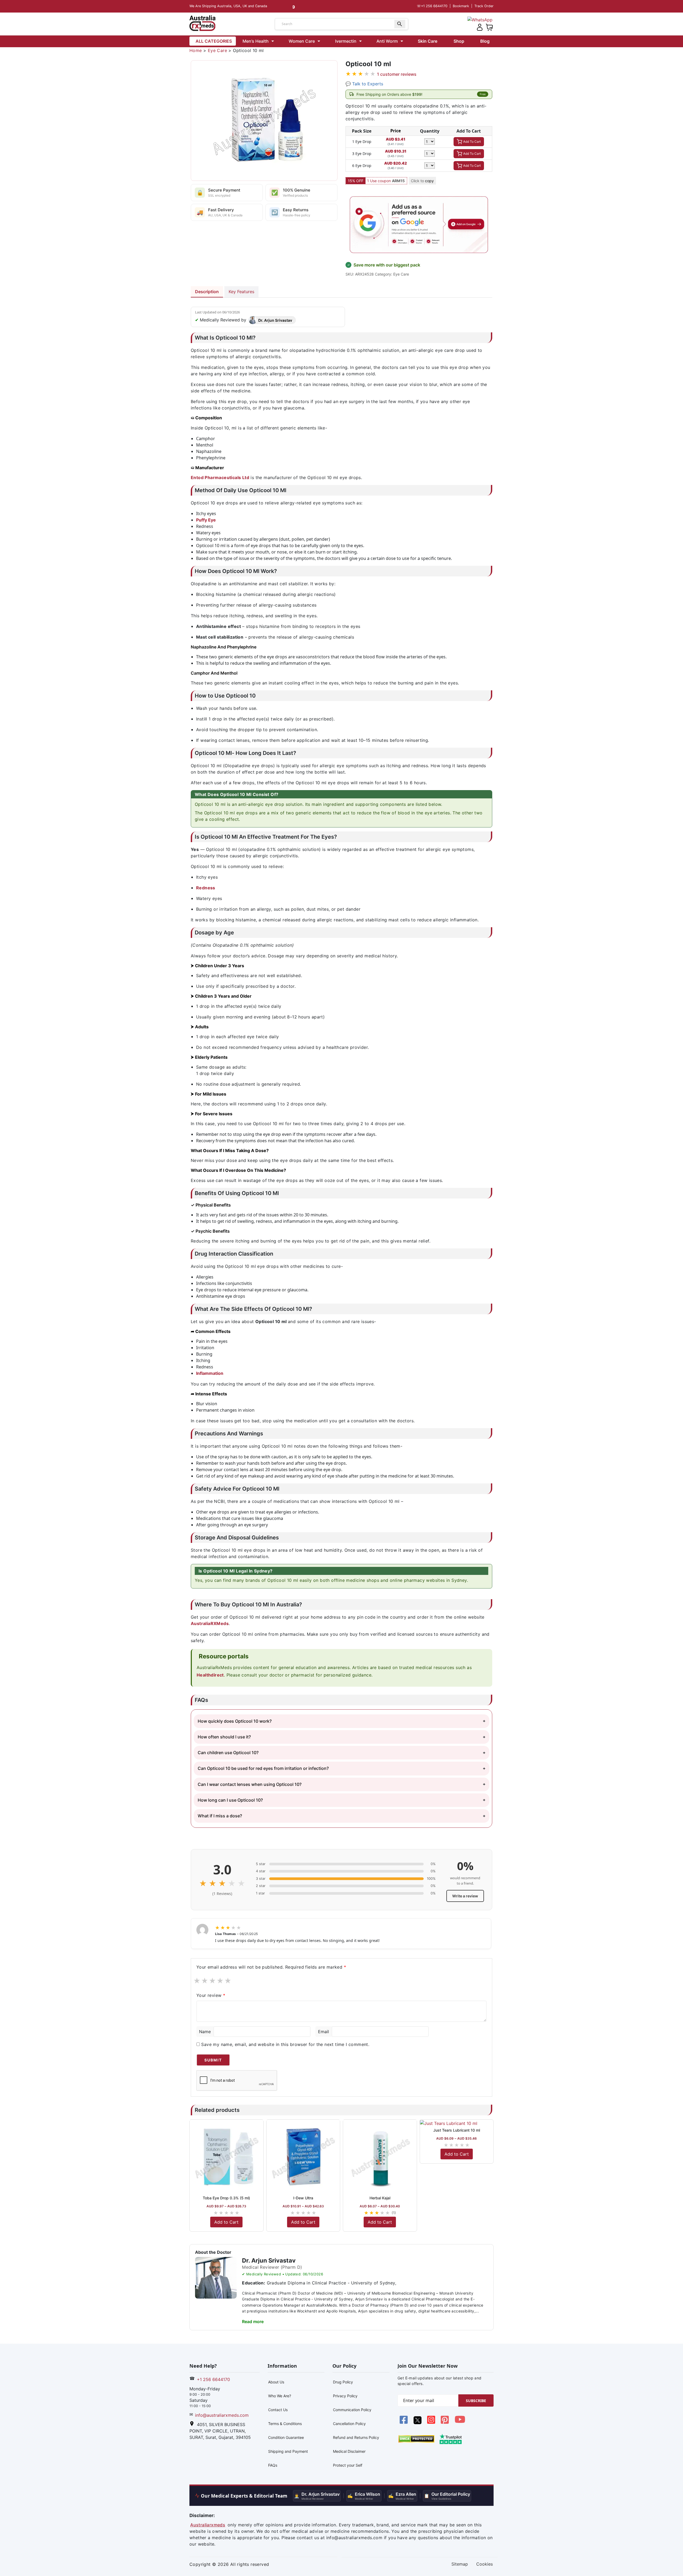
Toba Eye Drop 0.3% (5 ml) (226, 2198)
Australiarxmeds (208, 2525)
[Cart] (489, 27)
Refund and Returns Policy (356, 2437)
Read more (253, 2322)
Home (196, 50)
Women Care (302, 41)
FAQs (273, 2465)
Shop (459, 41)
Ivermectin (346, 41)
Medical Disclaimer (349, 2451)
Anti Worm (387, 41)
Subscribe (476, 2401)
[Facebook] (404, 2423)
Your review (211, 1995)
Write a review (465, 1896)
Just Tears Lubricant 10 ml (457, 2130)
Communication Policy (352, 2410)
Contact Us (278, 2410)
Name (205, 2032)
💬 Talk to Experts (364, 84)
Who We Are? (280, 2396)
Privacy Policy (345, 2396)
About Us (276, 2382)
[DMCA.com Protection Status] (416, 2438)
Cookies (485, 2564)
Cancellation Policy (349, 2424)
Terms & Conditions (285, 2424)
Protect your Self (348, 2465)
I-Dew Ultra (303, 2198)
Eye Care (217, 50)
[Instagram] (432, 2423)
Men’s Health (256, 41)
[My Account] (480, 27)
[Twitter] (418, 2423)
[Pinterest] (445, 2423)
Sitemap (460, 2564)
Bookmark (461, 6)
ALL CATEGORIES (214, 41)
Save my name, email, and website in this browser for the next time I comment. (285, 2044)
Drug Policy (343, 2382)
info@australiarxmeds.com (222, 2415)
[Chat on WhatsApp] (480, 19)
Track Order (484, 6)
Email (323, 2032)
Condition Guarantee (286, 2437)
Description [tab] (207, 292)
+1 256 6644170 (432, 6)
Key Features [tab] (241, 292)
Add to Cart (226, 2222)
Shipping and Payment (288, 2451)
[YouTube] (460, 2423)
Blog (485, 41)
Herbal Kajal (380, 2198)
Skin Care (428, 41)
